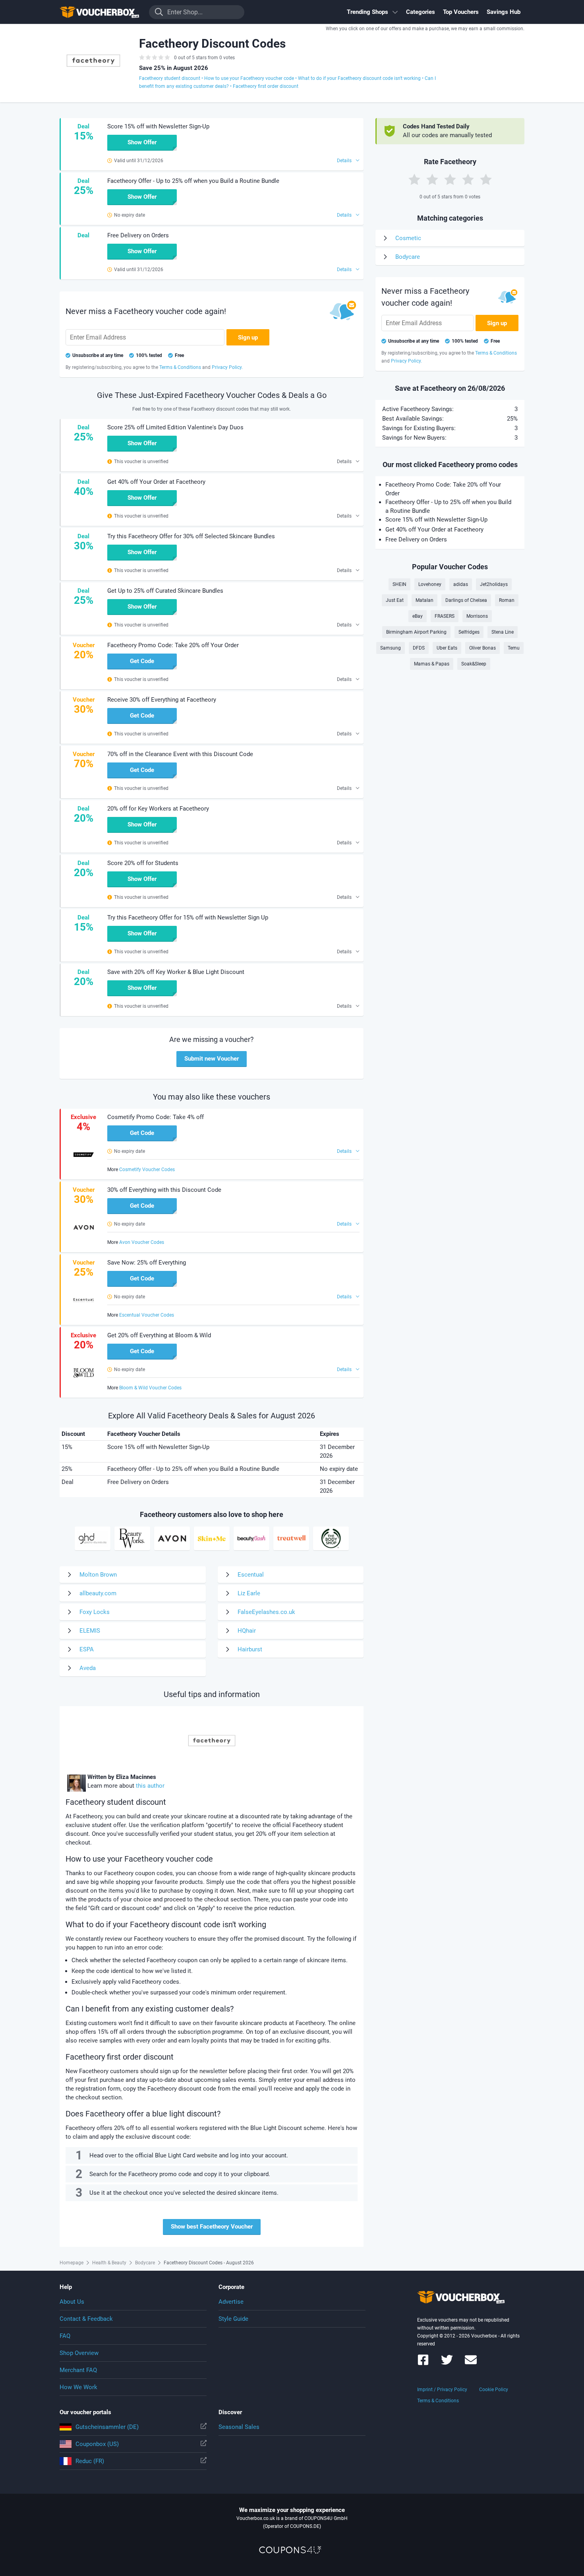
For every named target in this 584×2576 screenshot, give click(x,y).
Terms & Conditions (438, 2401)
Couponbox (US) (97, 2444)
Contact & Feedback (86, 2319)
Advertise (231, 2302)
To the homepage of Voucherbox (99, 12)
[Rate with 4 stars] (468, 179)
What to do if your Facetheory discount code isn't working (359, 78)
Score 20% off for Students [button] (143, 863)
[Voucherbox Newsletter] (471, 2364)
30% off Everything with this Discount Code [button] (164, 1190)
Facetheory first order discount (266, 86)
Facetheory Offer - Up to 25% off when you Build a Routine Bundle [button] (193, 181)
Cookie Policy (494, 2390)
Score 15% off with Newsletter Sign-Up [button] (158, 126)
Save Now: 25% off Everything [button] (147, 1263)
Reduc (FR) (90, 2461)
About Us (72, 2302)
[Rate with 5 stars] (486, 179)
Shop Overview (79, 2353)
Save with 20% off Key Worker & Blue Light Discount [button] (176, 972)
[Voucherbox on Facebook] (423, 2364)
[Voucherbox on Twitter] (447, 2364)
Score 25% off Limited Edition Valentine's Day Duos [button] (175, 427)
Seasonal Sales (239, 2427)
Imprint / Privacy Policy (442, 2390)
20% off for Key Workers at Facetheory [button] (158, 809)
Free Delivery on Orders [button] (138, 235)
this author (150, 1786)
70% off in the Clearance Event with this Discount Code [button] (180, 754)
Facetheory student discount (170, 78)
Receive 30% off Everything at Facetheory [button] (162, 700)
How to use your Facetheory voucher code (249, 78)
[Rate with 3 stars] (450, 179)
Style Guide (233, 2319)
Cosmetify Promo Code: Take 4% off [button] (156, 1117)
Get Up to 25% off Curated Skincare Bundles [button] (165, 591)
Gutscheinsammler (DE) (107, 2427)
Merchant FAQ (78, 2370)
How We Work (78, 2387)
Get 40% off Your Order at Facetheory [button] (156, 482)
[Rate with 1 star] (414, 179)
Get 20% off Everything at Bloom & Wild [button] (159, 1335)
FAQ (65, 2336)
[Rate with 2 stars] (432, 179)
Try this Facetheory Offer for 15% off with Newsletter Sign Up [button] (188, 918)
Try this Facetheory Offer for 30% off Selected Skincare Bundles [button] (191, 536)
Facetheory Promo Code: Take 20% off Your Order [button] (173, 645)
